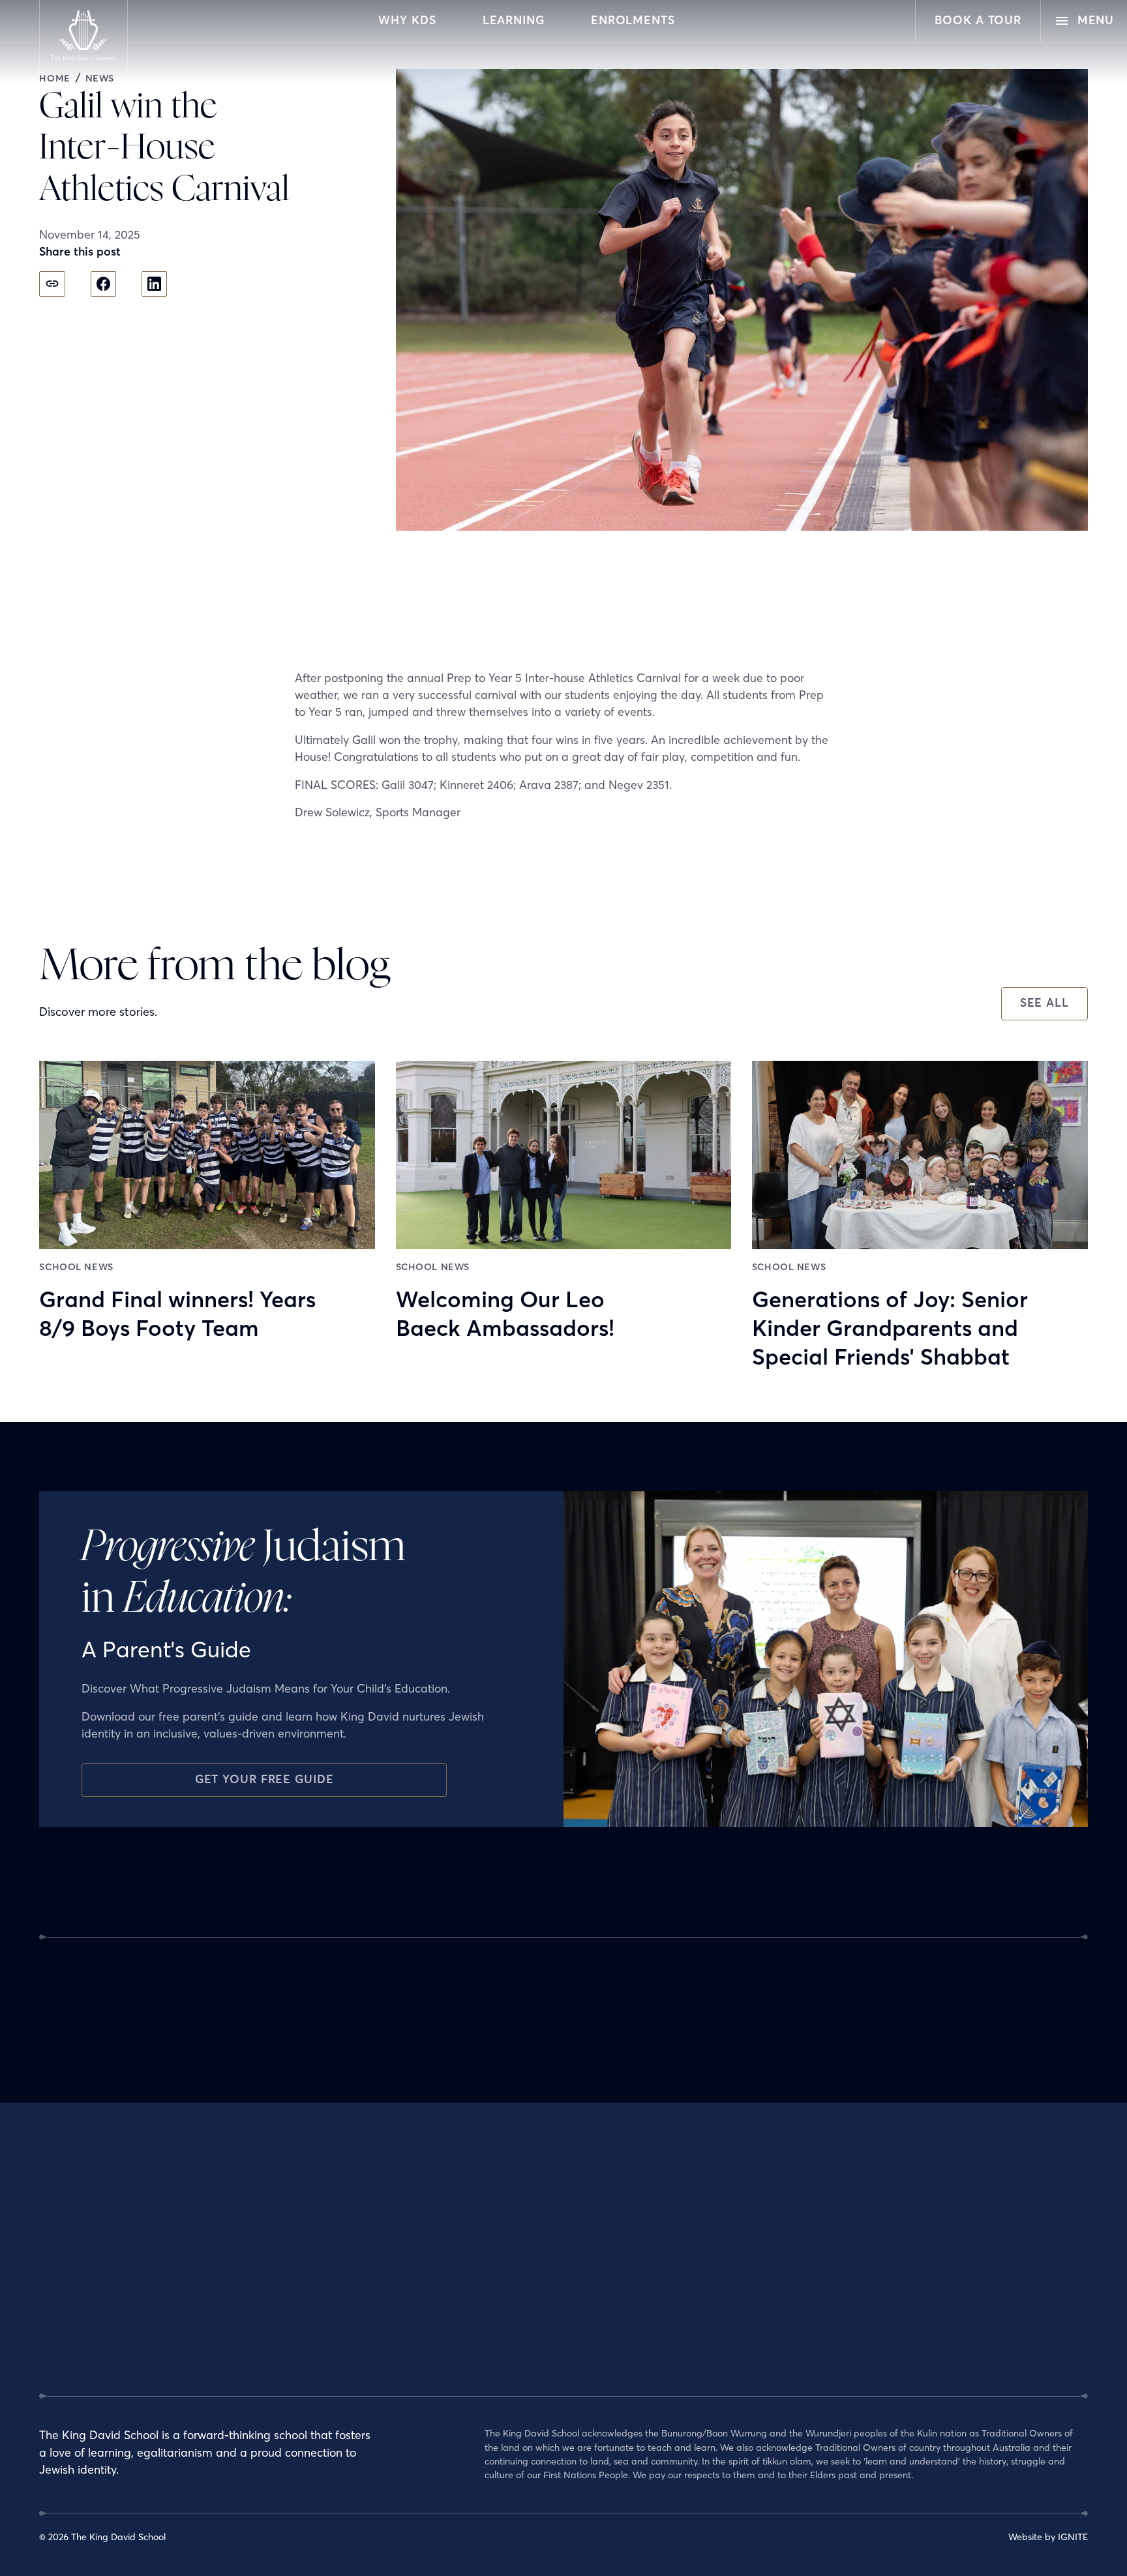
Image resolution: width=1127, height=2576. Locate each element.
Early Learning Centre (531, 2254)
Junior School (512, 2279)
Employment (333, 2303)
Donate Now (867, 2279)
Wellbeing (505, 2375)
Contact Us (864, 2351)
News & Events (694, 2230)
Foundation (687, 2327)
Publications (688, 2351)
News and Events (877, 2327)
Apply (853, 2230)
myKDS (856, 2375)
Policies (322, 2327)
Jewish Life (330, 2254)
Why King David (340, 2230)
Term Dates (865, 2254)
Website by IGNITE (1048, 2537)
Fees (850, 2303)
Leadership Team (344, 2279)
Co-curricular (512, 2351)
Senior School (513, 2327)
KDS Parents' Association (715, 2303)
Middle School (514, 2303)
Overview (504, 2230)
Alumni (677, 2254)
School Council (693, 2279)
